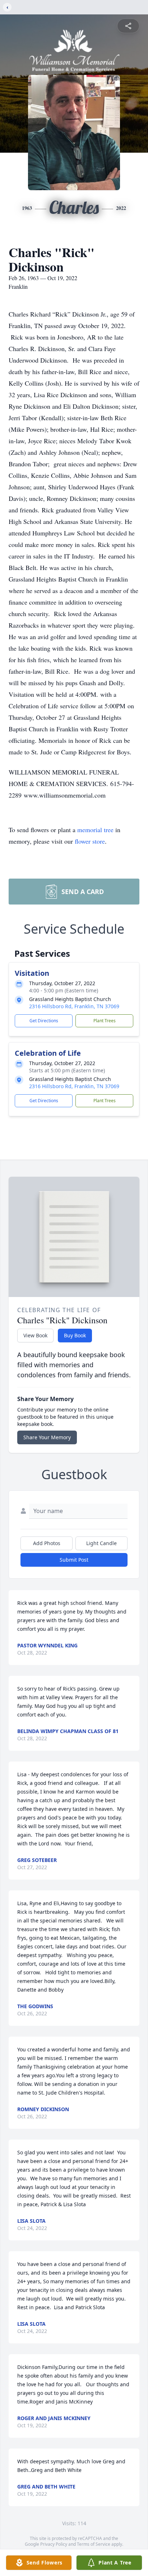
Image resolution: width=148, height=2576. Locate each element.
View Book (35, 1335)
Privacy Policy (54, 2544)
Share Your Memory (47, 1437)
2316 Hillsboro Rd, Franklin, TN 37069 (74, 1006)
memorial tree (95, 830)
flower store (90, 841)
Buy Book (75, 1335)
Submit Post (74, 1560)
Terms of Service (94, 2544)
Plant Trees (105, 1021)
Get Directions (44, 1021)
